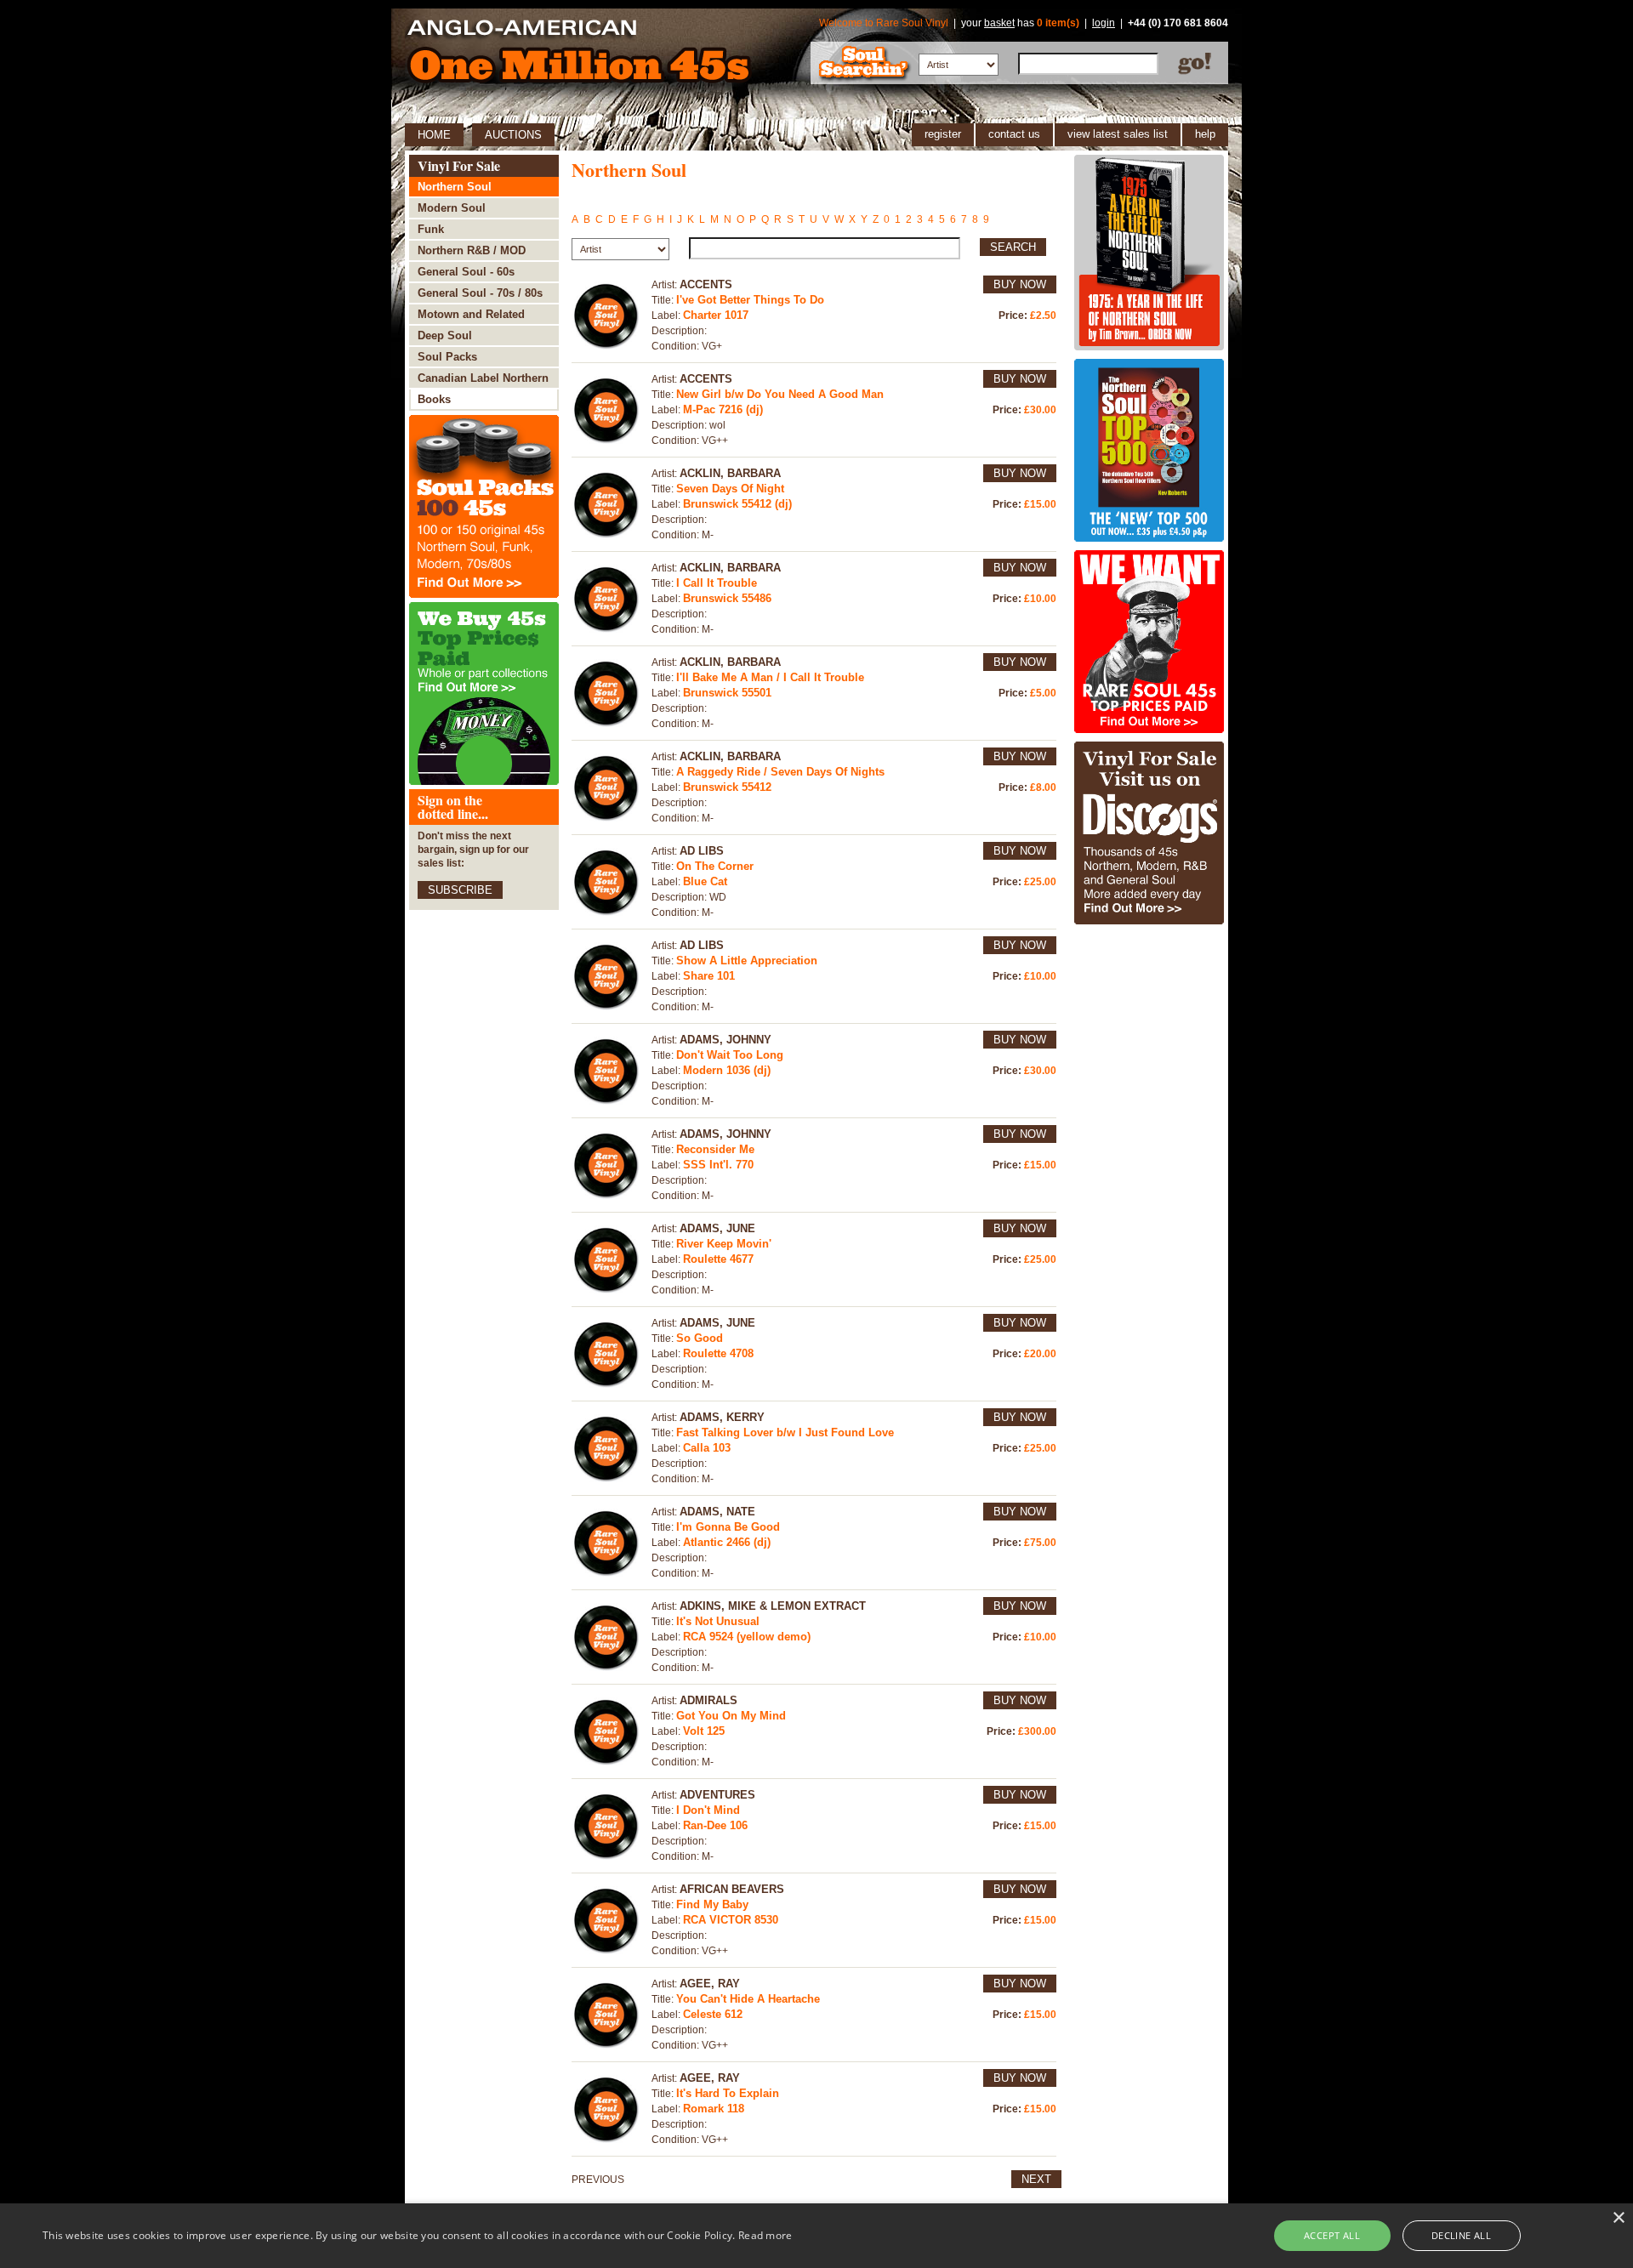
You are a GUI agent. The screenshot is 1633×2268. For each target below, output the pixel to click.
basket (999, 23)
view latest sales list (1118, 134)
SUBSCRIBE (460, 890)
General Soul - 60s (466, 272)
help (1205, 134)
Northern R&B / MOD (472, 250)
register (943, 134)
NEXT (1036, 2179)
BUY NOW (1020, 284)
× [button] (1618, 2218)
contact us (1014, 134)
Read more (765, 2235)
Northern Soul (455, 187)
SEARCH (1013, 247)
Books (434, 399)
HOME (434, 135)
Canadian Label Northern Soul (483, 381)
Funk (431, 229)
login (1104, 23)
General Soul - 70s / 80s (480, 293)
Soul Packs (447, 357)
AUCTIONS (513, 135)
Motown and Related (471, 314)
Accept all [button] (1332, 2235)
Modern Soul (452, 208)
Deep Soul (445, 335)
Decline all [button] (1461, 2235)
